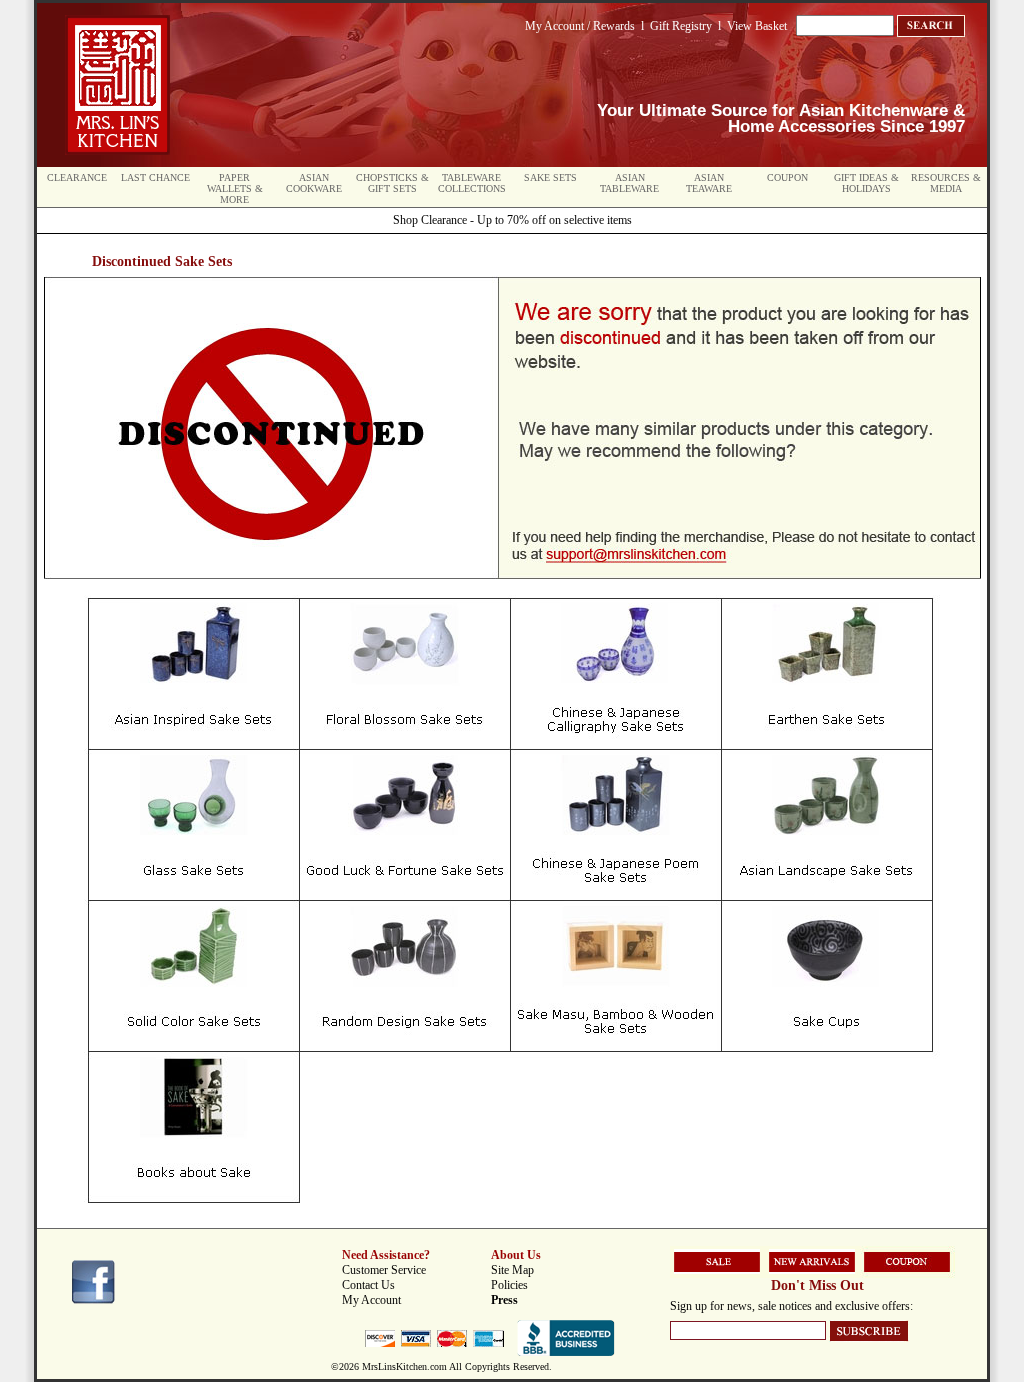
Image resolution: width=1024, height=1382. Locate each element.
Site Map (512, 1270)
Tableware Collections (472, 183)
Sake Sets (550, 177)
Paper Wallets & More (235, 188)
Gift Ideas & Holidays (866, 183)
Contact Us (368, 1285)
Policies (509, 1285)
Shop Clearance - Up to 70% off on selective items (512, 220)
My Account (371, 1300)
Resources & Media (946, 183)
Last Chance (155, 177)
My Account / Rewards (580, 26)
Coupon (787, 177)
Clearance (77, 177)
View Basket (757, 26)
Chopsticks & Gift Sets (392, 183)
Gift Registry (681, 26)
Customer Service (384, 1270)
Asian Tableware (629, 183)
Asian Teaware (709, 183)
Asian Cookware (314, 183)
